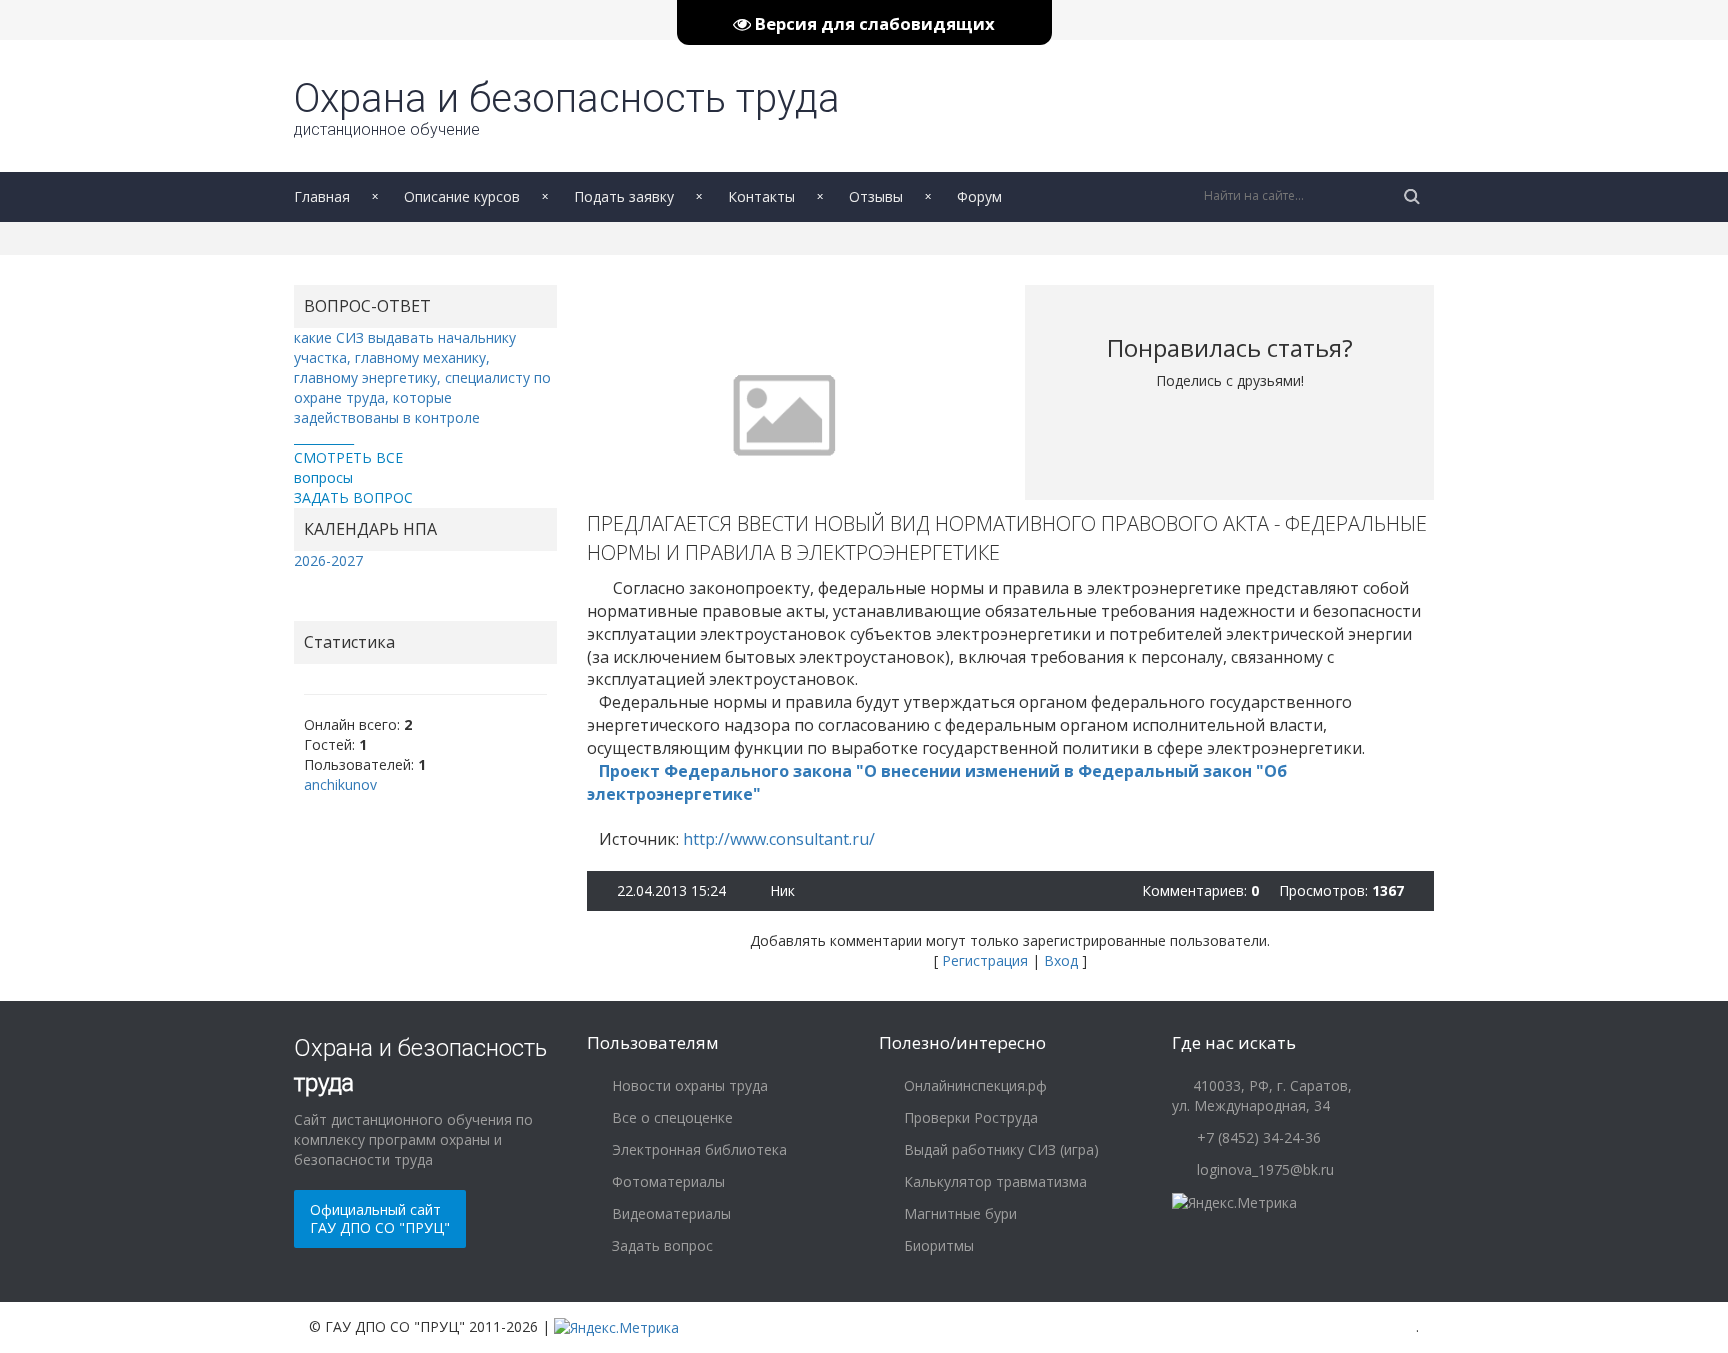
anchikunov (340, 784)
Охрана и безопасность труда (567, 107)
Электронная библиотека (697, 1149)
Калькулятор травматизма (993, 1181)
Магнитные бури (958, 1213)
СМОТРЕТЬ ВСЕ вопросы (348, 467)
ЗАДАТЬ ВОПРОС (353, 497)
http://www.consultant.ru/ (779, 839)
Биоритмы (937, 1245)
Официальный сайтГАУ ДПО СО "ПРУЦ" (380, 1218)
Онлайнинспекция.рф (973, 1085)
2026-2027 (328, 560)
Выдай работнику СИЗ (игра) (999, 1149)
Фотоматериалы (666, 1181)
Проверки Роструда (969, 1117)
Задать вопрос (660, 1245)
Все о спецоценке (670, 1117)
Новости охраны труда (688, 1085)
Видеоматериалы (669, 1213)
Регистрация (985, 960)
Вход (1061, 960)
